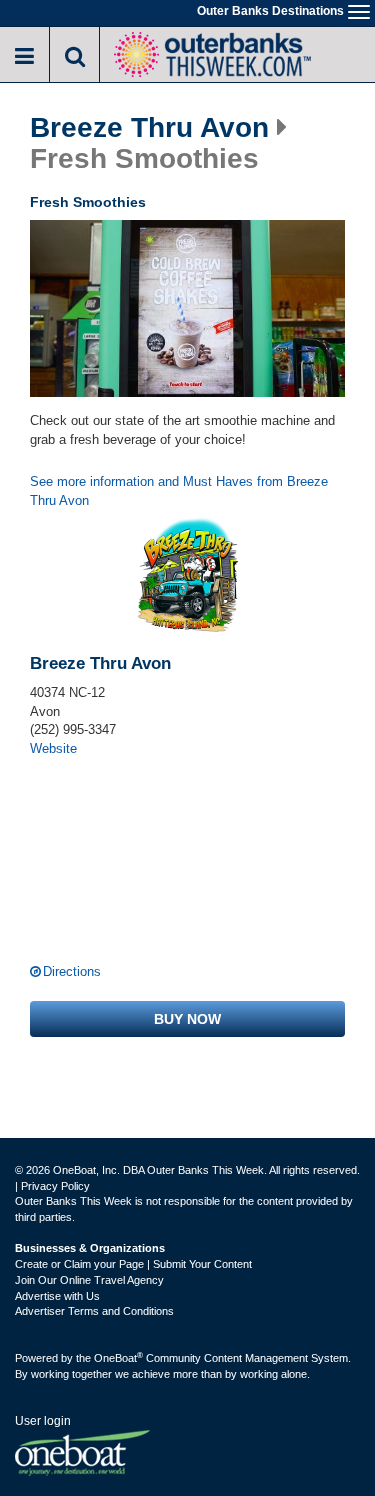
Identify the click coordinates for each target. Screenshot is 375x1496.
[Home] (212, 52)
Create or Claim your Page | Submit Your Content (133, 1264)
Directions (72, 971)
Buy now (187, 1019)
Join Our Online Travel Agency (89, 1280)
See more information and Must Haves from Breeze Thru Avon (179, 491)
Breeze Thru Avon (149, 128)
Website (53, 748)
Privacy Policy (55, 1186)
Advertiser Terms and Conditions (94, 1311)
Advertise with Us (57, 1296)
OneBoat (118, 1358)
